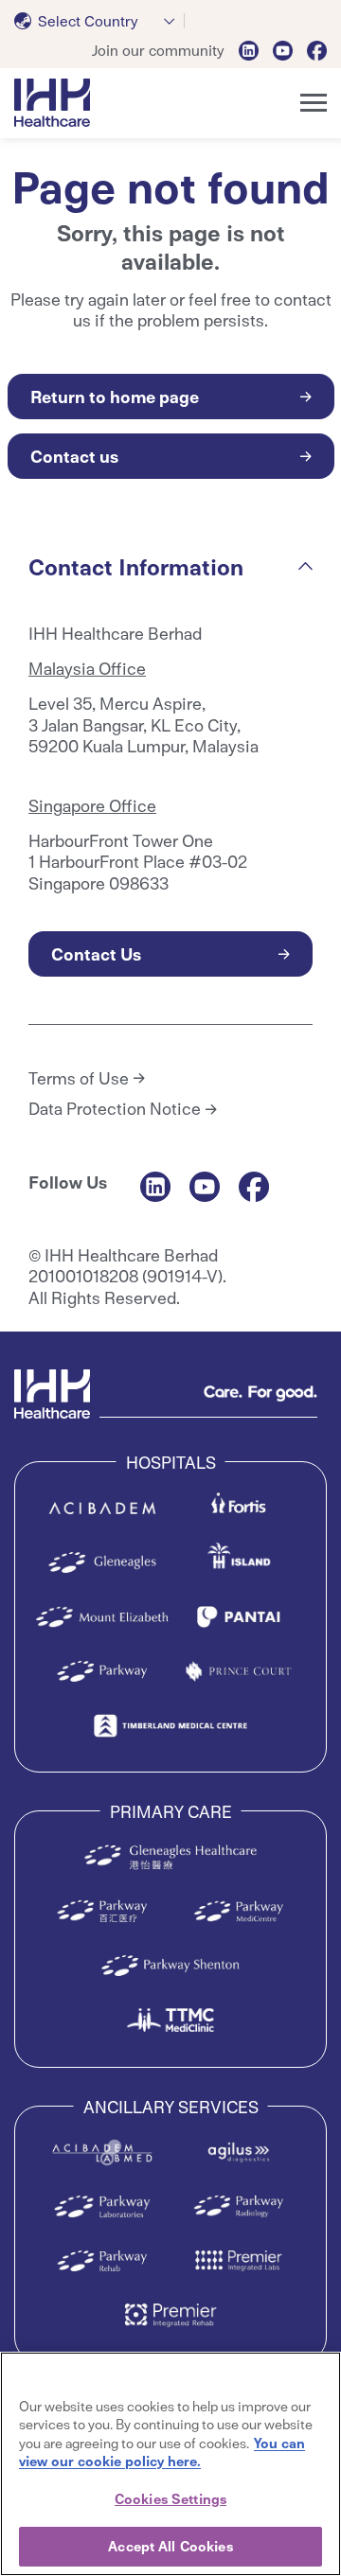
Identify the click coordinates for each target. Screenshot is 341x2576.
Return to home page (115, 396)
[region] (170, 2464)
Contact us (74, 456)
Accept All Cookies (170, 2546)
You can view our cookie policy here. (162, 2452)
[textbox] (80, 21)
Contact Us (96, 953)
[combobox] (99, 21)
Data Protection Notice (115, 1108)
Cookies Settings (170, 2498)
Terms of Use (79, 1078)
